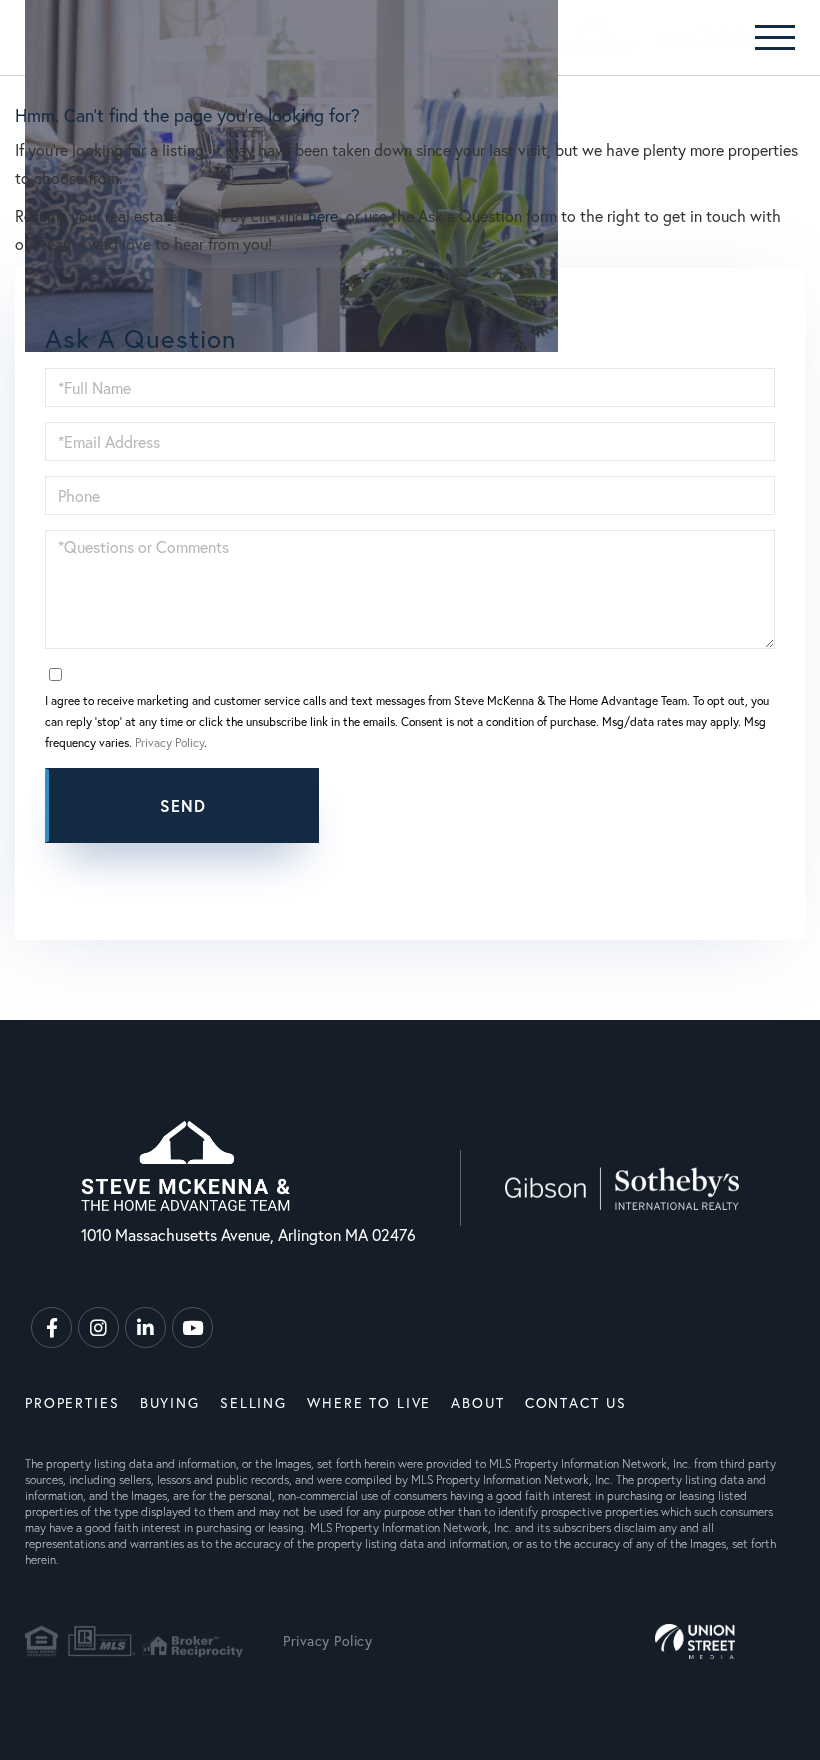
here (323, 215)
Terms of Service (498, 862)
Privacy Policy (169, 742)
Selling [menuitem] (253, 1402)
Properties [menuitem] (72, 1402)
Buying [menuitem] (170, 1402)
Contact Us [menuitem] (576, 1402)
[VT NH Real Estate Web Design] (695, 1641)
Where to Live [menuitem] (369, 1402)
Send (183, 805)
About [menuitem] (477, 1402)
